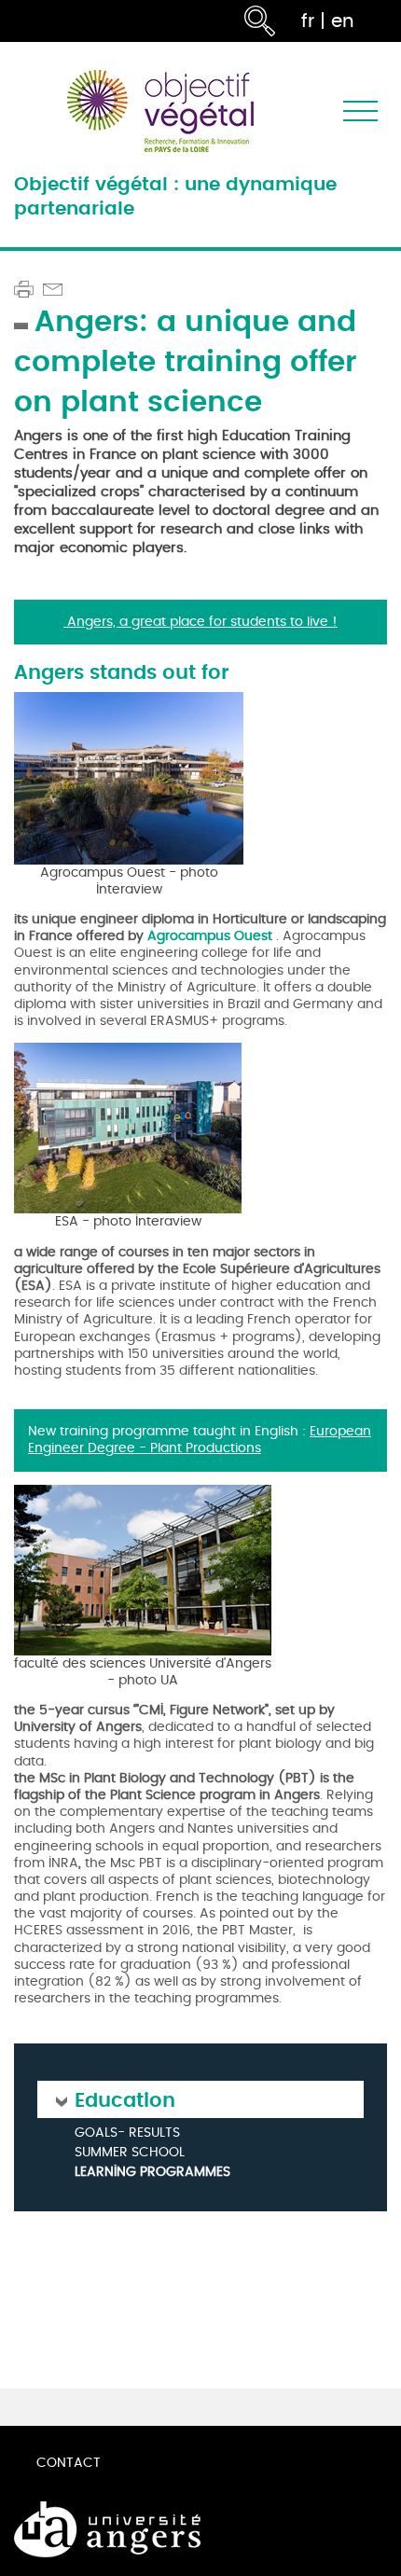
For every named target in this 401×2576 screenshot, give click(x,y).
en (343, 21)
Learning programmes (152, 2172)
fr (308, 21)
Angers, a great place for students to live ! (200, 622)
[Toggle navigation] (360, 111)
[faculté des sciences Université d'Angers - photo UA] (143, 1567)
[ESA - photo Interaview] (128, 1126)
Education (125, 2099)
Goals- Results (127, 2133)
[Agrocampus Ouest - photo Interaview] (129, 776)
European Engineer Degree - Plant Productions (200, 1440)
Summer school (130, 2153)
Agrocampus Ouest (210, 936)
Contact (69, 2463)
